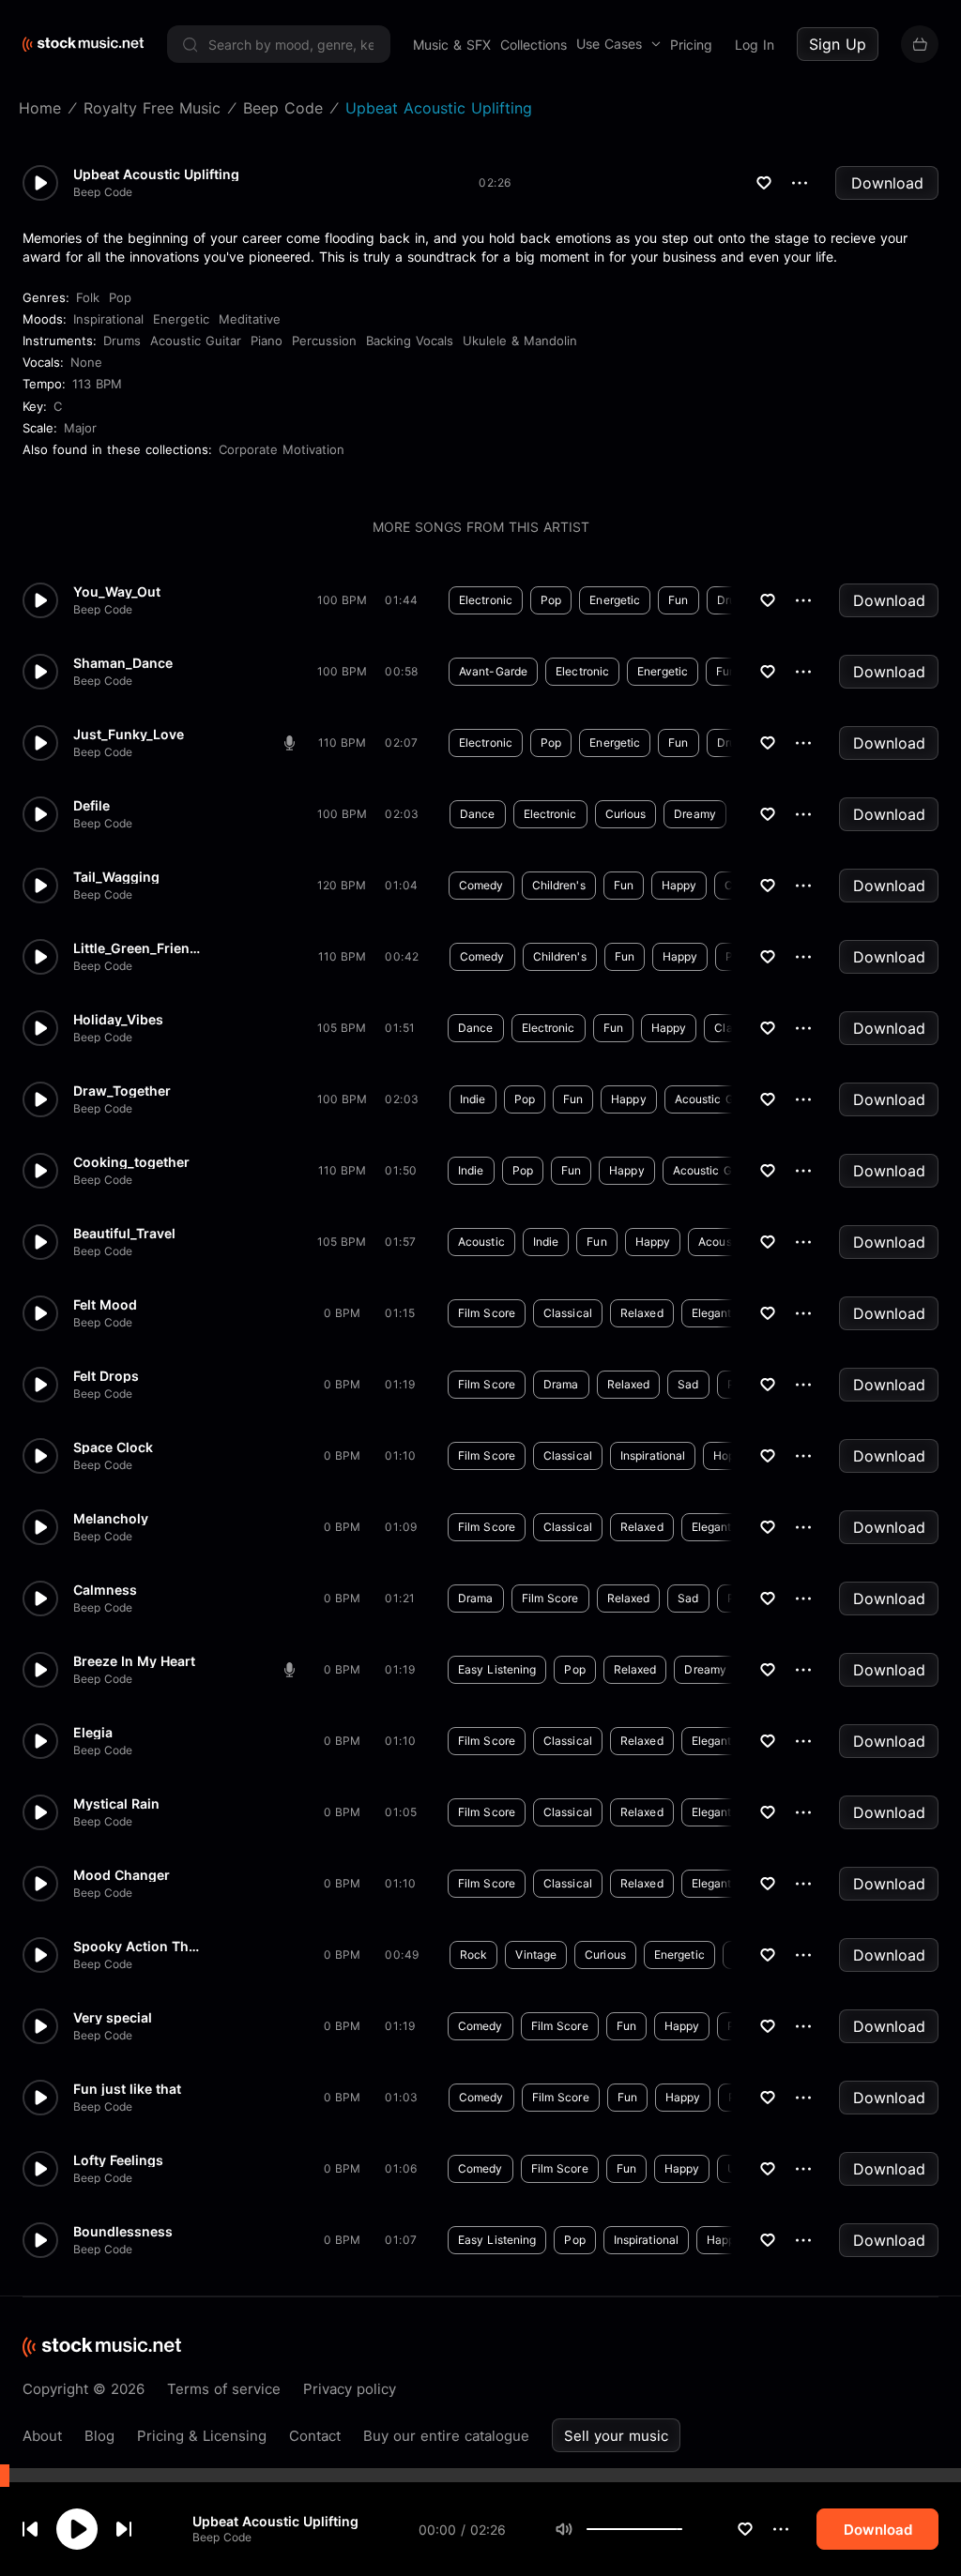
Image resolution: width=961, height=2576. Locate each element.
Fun (678, 600)
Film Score (487, 1313)
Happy (679, 885)
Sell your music (616, 2436)
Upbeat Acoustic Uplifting (275, 2521)
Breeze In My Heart (134, 1661)
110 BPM (342, 742)
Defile (92, 806)
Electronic (486, 600)
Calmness (105, 1590)
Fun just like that (127, 2089)
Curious (626, 814)
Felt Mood (105, 1305)
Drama (561, 1384)
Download (887, 183)
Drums (122, 341)
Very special (113, 2018)
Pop (120, 297)
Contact (315, 2436)
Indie (473, 1099)
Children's (559, 885)
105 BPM (342, 1028)
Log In (755, 45)
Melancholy (111, 1519)
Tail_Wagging (116, 877)
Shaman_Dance (123, 663)
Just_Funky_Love (129, 735)
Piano (267, 341)
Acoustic (481, 1242)
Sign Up (838, 44)
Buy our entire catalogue (446, 2436)
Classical (568, 1313)
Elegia (93, 1733)
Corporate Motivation (282, 449)
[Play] (77, 2529)
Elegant (712, 1313)
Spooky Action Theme (139, 1947)
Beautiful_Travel (124, 1234)
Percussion (324, 341)
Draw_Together (122, 1091)
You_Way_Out (117, 592)
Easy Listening (497, 1669)
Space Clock (113, 1447)
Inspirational (108, 319)
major (80, 428)
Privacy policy (350, 2389)
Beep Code (222, 2537)
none (86, 362)
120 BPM (342, 885)
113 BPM (97, 384)
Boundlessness (123, 2232)
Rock (473, 1955)
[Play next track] (124, 2529)
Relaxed (642, 1313)
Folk (88, 297)
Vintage (536, 1955)
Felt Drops (106, 1376)
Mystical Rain (116, 1804)
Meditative (250, 319)
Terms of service (224, 2389)
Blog (99, 2436)
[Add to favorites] (745, 2529)
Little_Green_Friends (139, 948)
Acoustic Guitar (196, 341)
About (42, 2436)
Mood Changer (122, 1875)
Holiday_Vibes (118, 1020)
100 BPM (342, 600)
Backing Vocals (410, 341)
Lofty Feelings (118, 2160)
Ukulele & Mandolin (520, 341)
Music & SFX (452, 45)
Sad (688, 1384)
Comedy (481, 885)
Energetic (181, 319)
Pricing (691, 45)
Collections (534, 45)
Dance (478, 814)
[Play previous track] (30, 2529)
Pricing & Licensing (202, 2436)
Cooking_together (131, 1162)
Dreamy (695, 814)
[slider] (682, 2529)
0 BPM (342, 1313)
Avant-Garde (493, 671)
